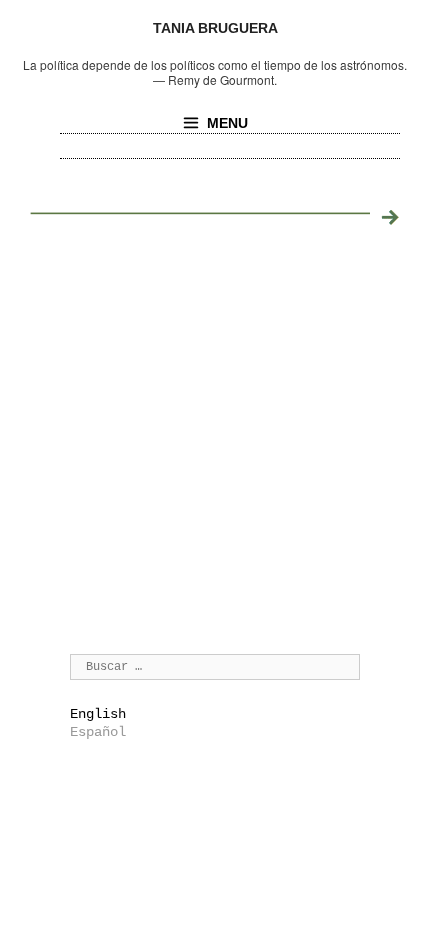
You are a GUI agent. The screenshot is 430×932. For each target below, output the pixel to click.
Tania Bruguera (215, 28)
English (98, 714)
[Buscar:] (215, 666)
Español (98, 732)
